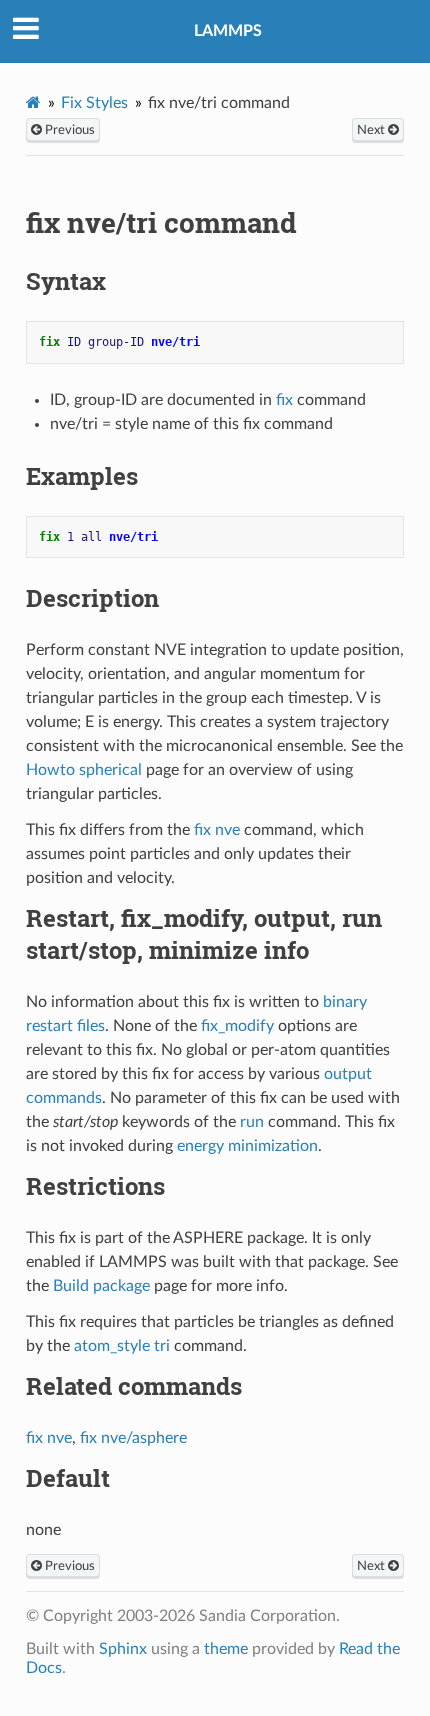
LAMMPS (228, 31)
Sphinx (123, 1649)
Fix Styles (94, 103)
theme (226, 1649)
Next (372, 130)
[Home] (33, 102)
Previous (68, 130)
